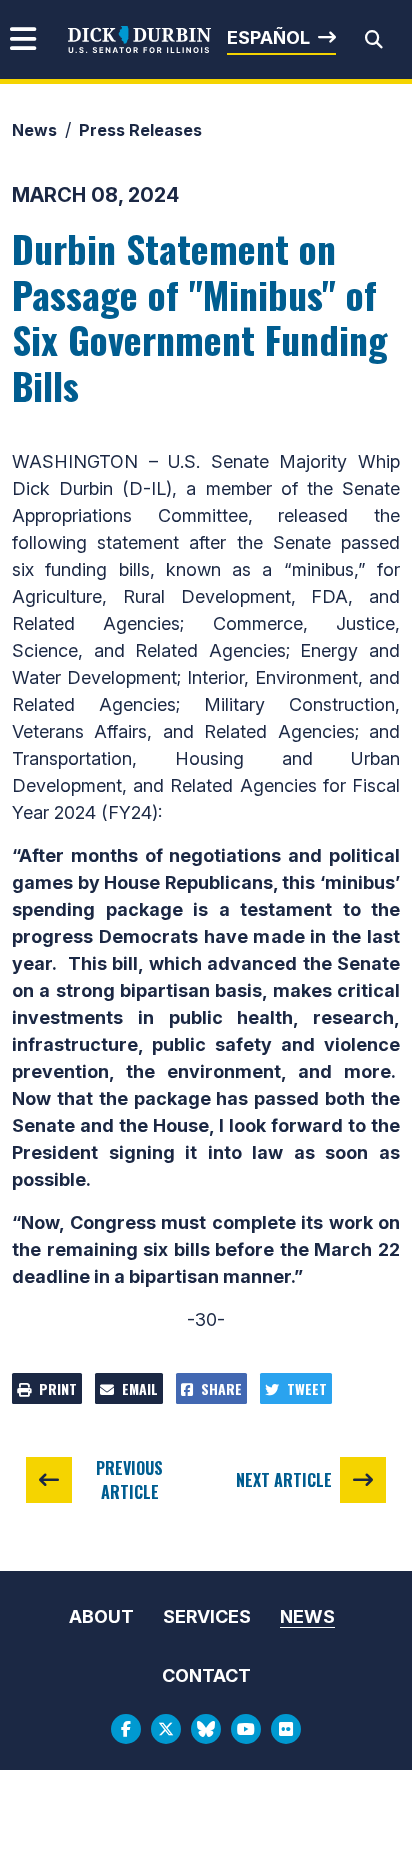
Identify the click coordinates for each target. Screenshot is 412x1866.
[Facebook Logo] (126, 1729)
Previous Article (129, 1480)
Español (268, 37)
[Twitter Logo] (166, 1729)
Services (207, 1616)
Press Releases (140, 130)
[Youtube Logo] (246, 1729)
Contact (206, 1675)
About (101, 1616)
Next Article (284, 1480)
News (34, 130)
